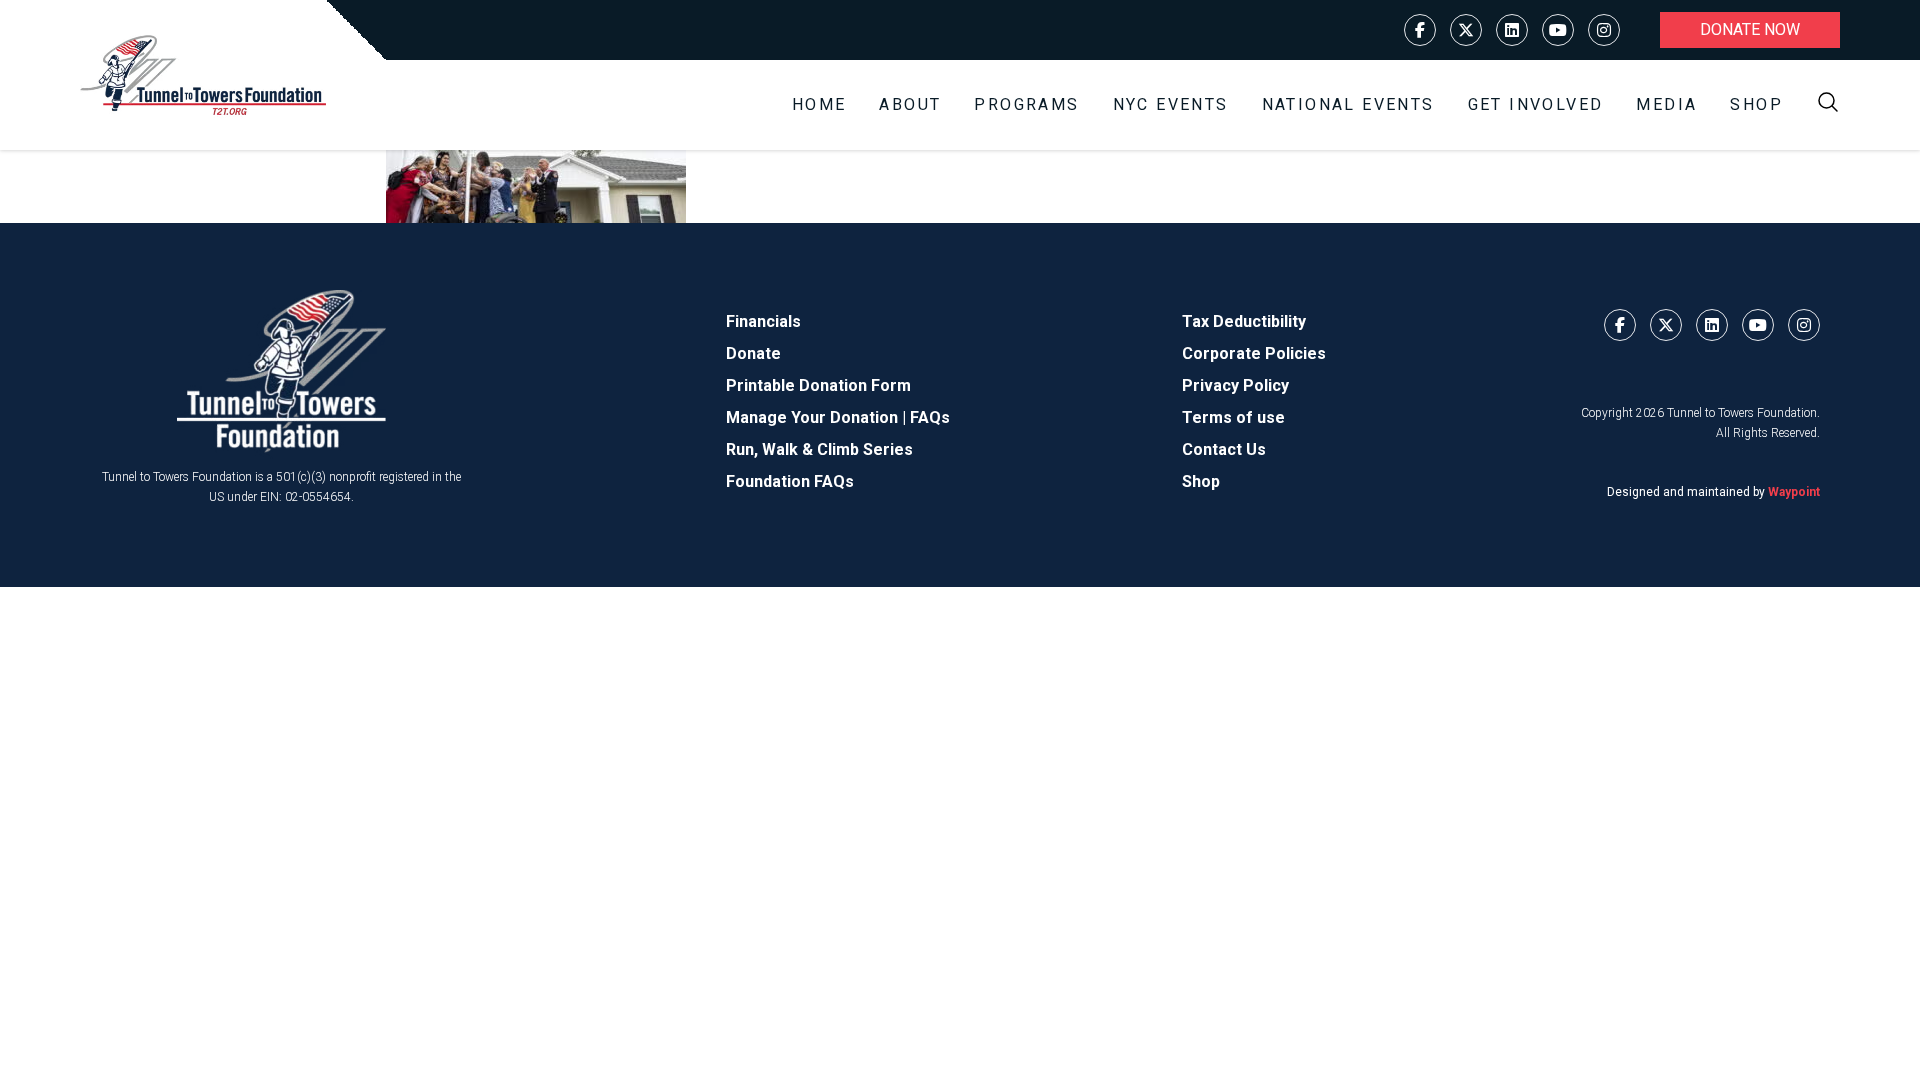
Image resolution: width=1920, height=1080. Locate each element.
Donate (753, 353)
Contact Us (1224, 449)
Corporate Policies (1254, 353)
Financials (763, 321)
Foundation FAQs (790, 481)
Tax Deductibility (1244, 321)
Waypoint (1794, 492)
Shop (1756, 104)
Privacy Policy (1235, 385)
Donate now (1750, 29)
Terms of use (1233, 417)
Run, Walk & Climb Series (819, 449)
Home (819, 104)
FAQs (930, 417)
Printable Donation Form (818, 385)
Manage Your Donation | (818, 417)
